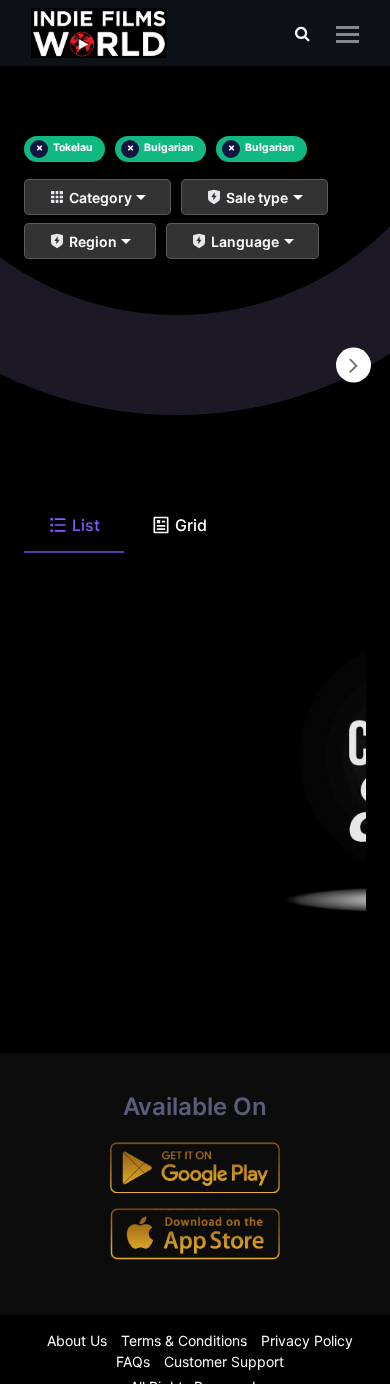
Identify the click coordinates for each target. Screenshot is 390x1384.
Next (353, 365)
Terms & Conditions (184, 1340)
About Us (77, 1340)
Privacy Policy (307, 1340)
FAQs (133, 1361)
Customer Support (224, 1361)
